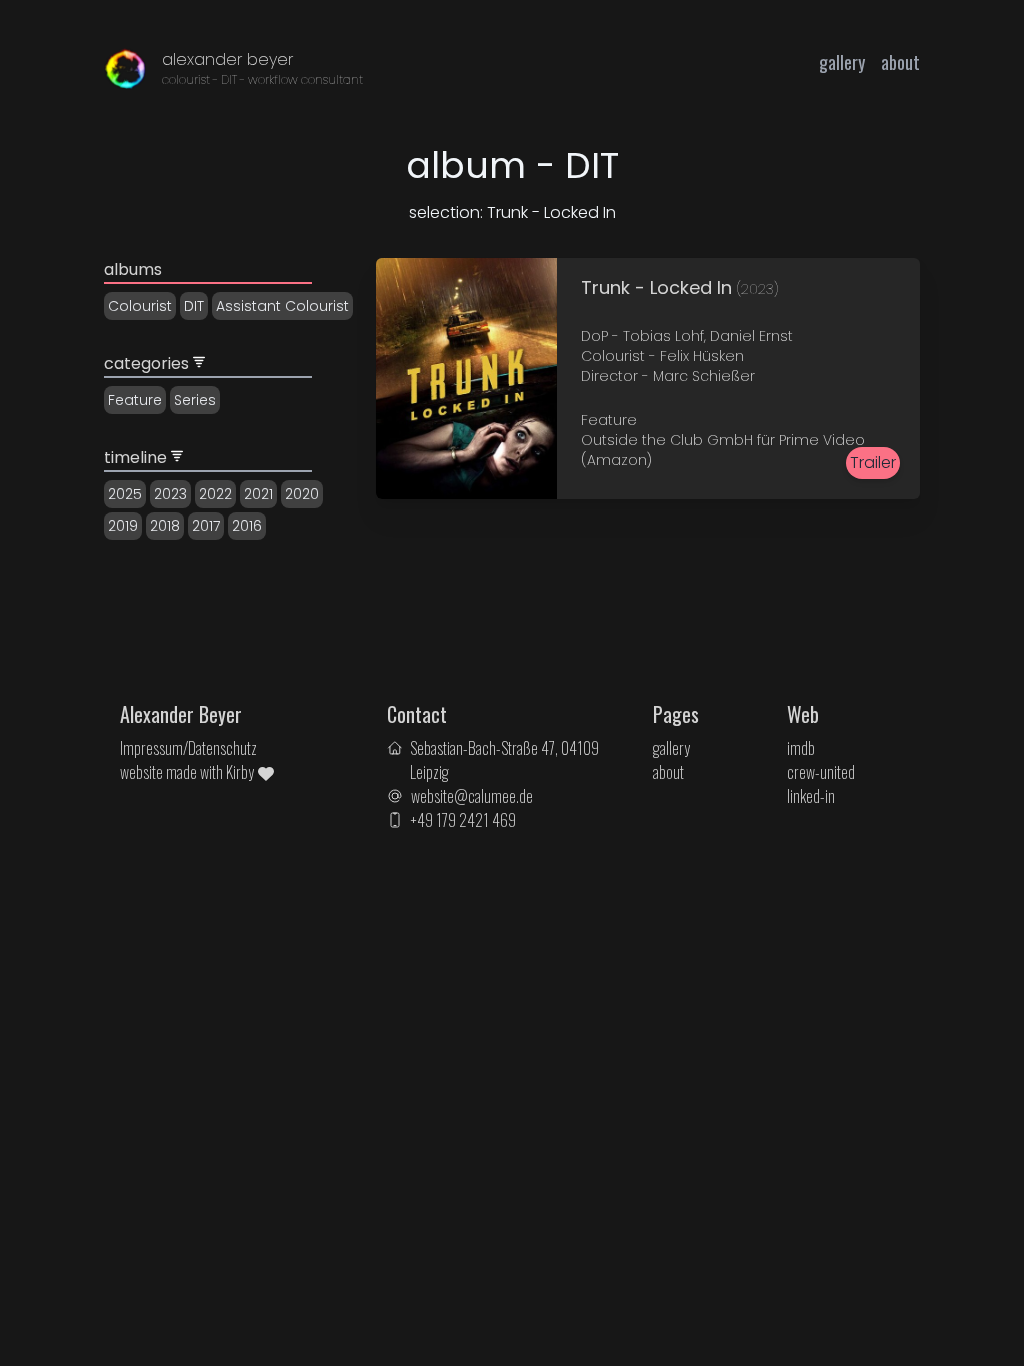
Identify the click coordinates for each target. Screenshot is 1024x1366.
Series (195, 400)
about (900, 62)
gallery (842, 62)
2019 (123, 526)
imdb (801, 748)
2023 (170, 494)
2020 (302, 494)
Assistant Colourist (282, 306)
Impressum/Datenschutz (188, 748)
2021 (258, 494)
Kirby (241, 772)
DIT (194, 306)
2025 (125, 494)
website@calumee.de (472, 796)
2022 (215, 494)
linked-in (811, 796)
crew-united (821, 772)
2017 (206, 526)
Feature (135, 400)
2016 (247, 526)
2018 (165, 526)
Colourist (140, 306)
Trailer (873, 462)
